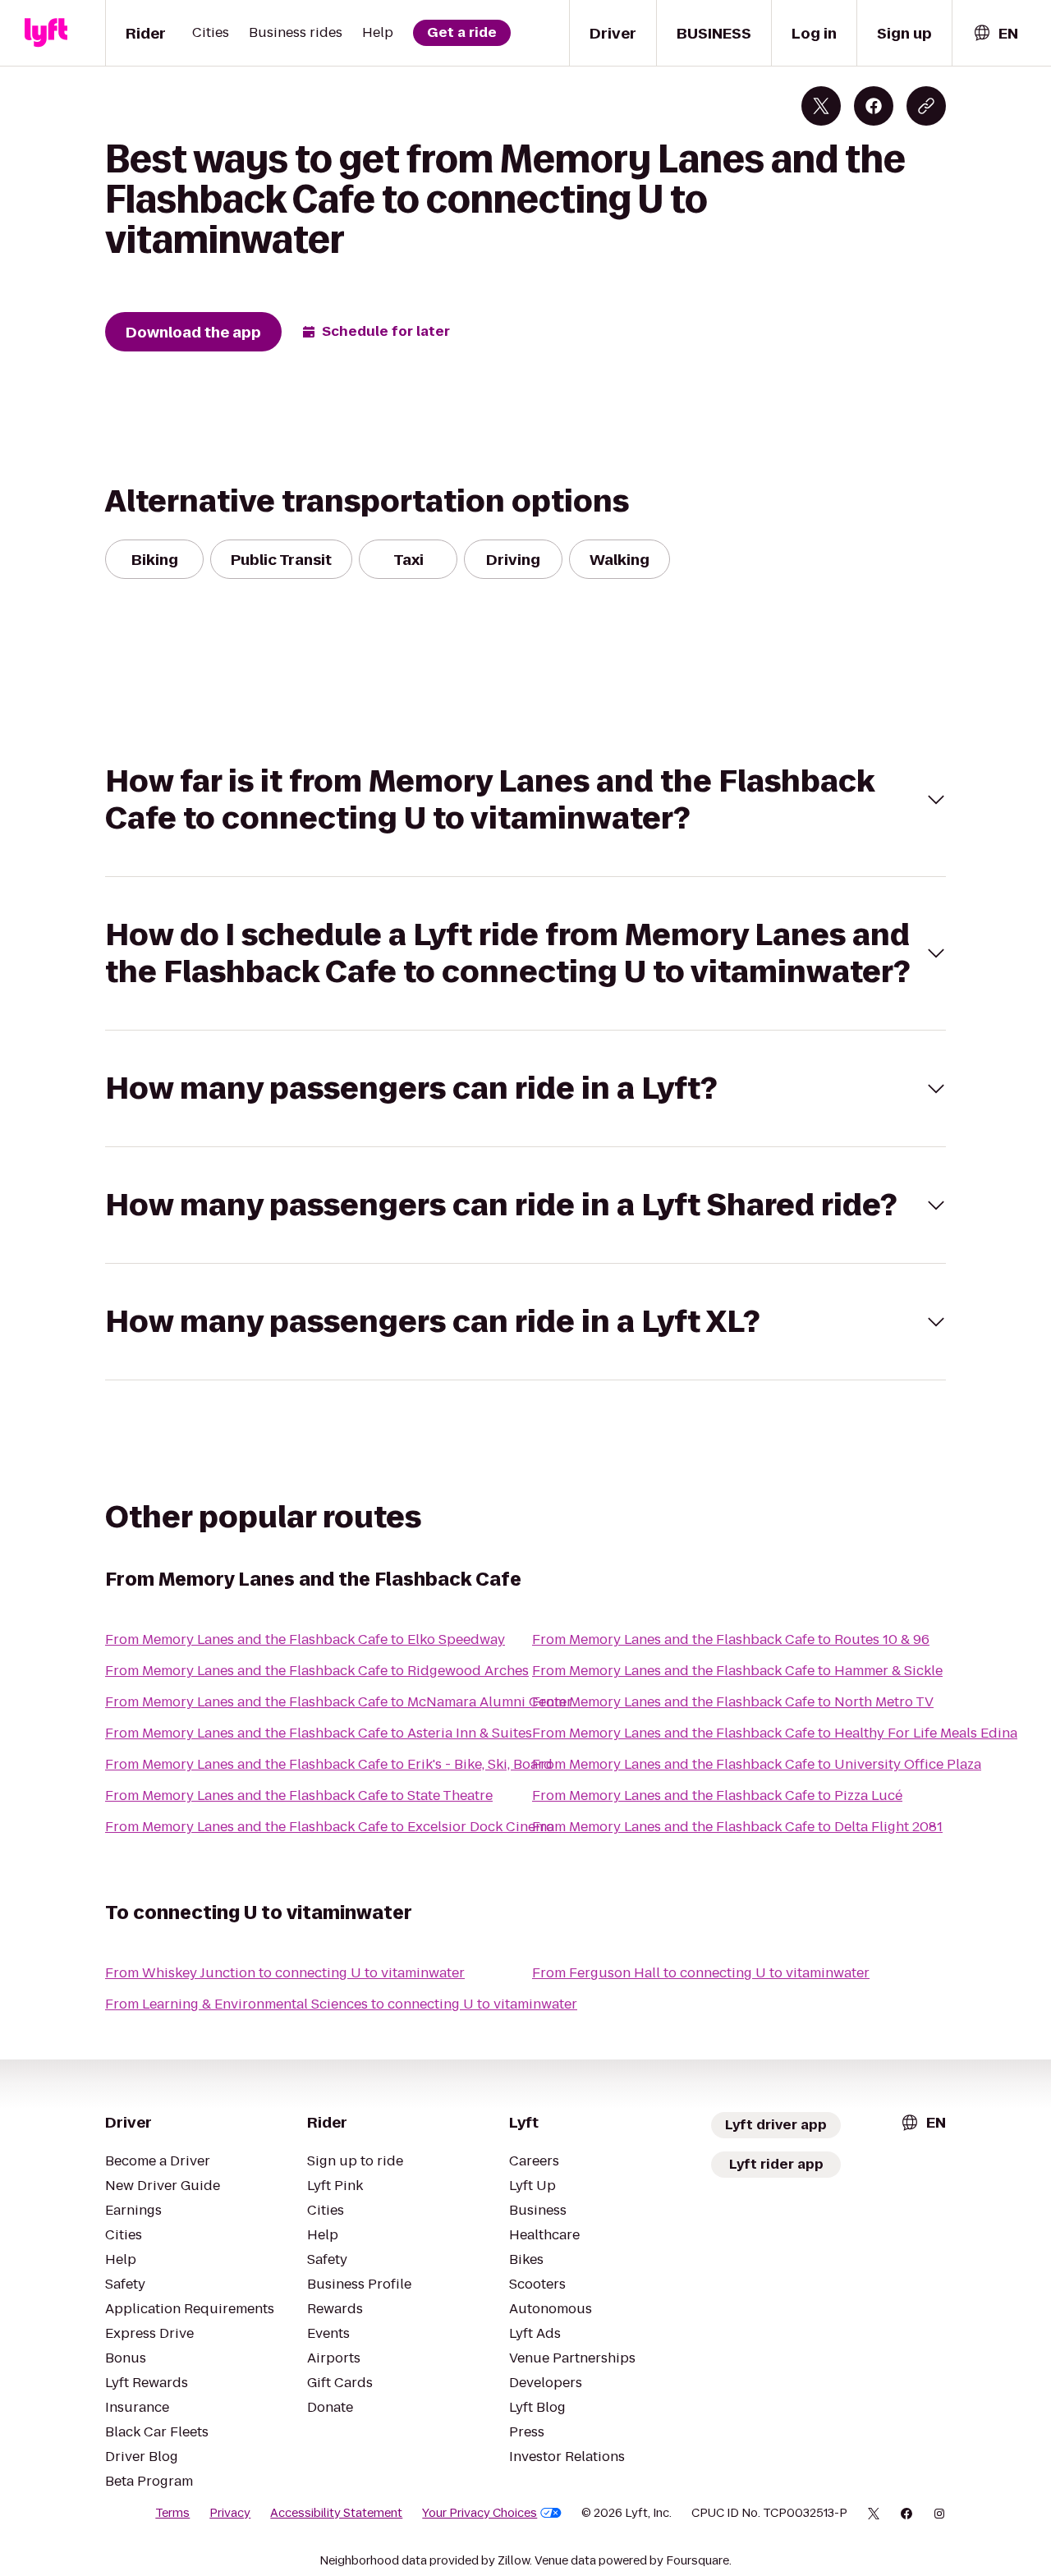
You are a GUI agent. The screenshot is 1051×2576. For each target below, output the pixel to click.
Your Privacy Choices (480, 2513)
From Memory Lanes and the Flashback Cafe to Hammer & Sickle (737, 1671)
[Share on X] (821, 106)
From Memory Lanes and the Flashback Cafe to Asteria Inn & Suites (319, 1733)
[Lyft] (46, 33)
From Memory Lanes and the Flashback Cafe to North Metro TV (733, 1702)
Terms (172, 2513)
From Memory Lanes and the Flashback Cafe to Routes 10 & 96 (731, 1639)
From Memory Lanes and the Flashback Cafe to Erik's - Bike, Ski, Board (329, 1764)
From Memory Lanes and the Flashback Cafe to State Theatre (299, 1795)
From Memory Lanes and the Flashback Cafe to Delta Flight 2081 (737, 1827)
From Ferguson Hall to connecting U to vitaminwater (701, 1973)
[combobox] (995, 33)
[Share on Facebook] (874, 106)
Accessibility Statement (336, 2513)
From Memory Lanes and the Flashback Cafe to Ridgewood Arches (317, 1671)
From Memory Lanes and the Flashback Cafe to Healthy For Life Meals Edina (775, 1733)
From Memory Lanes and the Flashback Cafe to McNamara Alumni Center (339, 1702)
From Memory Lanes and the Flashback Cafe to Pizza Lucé (717, 1795)
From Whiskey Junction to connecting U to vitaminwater (285, 1973)
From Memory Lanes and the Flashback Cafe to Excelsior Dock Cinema (330, 1827)
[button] (525, 800)
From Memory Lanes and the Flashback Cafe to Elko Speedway (305, 1639)
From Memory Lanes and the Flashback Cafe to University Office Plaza (757, 1764)
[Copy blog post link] (926, 106)
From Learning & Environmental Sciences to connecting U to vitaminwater (341, 2004)
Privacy (230, 2513)
